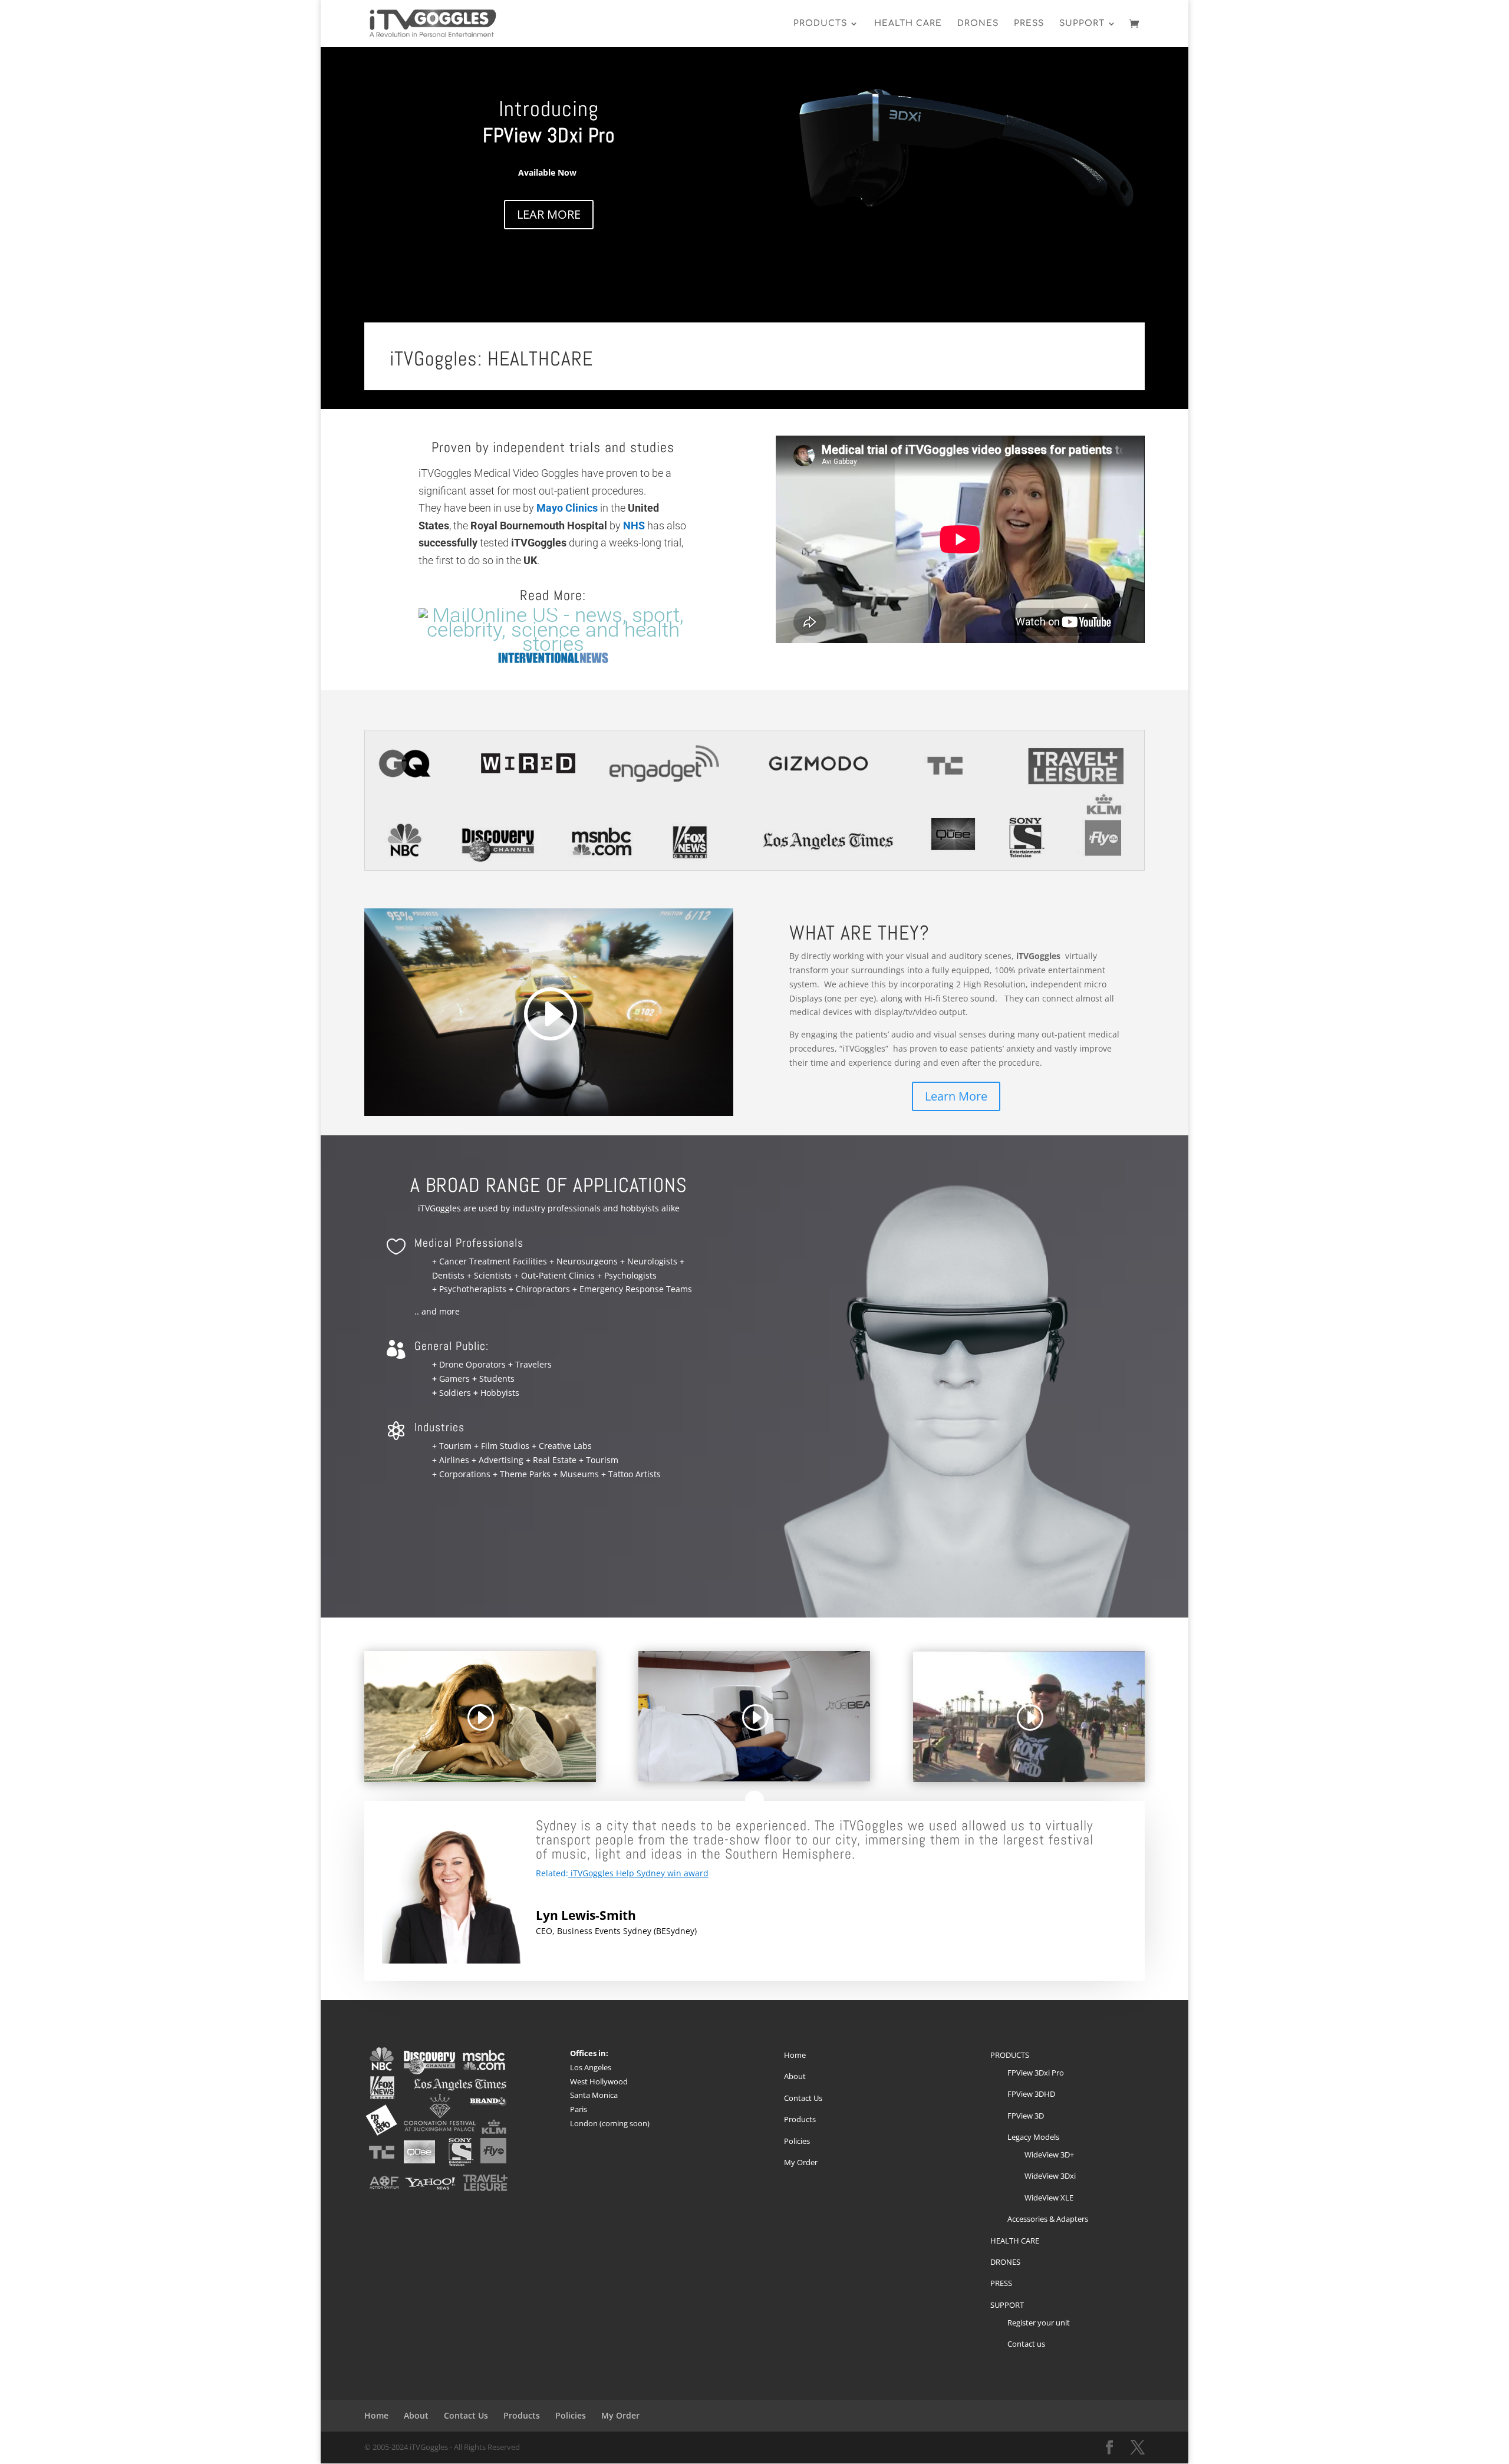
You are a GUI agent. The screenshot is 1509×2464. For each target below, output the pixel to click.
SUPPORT (1082, 24)
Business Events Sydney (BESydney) (627, 1931)
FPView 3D (1026, 2116)
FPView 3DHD (1031, 2094)
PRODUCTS (820, 24)
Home (795, 2055)
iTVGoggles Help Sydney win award (640, 1873)
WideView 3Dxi (1050, 2176)
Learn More (956, 1096)
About (795, 2076)
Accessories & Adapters (1048, 2219)
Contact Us (803, 2098)
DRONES (978, 24)
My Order (801, 2162)
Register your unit (1039, 2323)
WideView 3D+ (1049, 2155)
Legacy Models (1033, 2137)
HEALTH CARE (908, 24)
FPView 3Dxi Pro (1036, 2073)
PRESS (1029, 24)
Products (800, 2119)
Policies (797, 2141)
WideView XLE (1049, 2198)
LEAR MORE (549, 214)
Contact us (1026, 2344)
